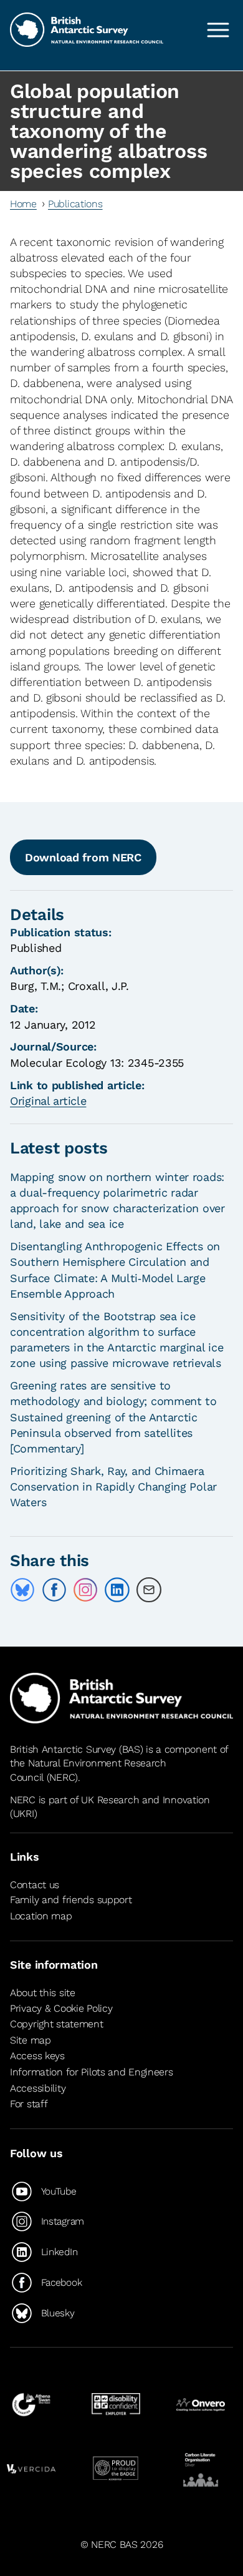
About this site (43, 1993)
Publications (75, 204)
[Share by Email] (149, 1590)
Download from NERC (83, 857)
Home (23, 204)
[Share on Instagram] (85, 1590)
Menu (218, 30)
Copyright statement (57, 2024)
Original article (48, 1101)
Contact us (35, 1885)
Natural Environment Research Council (88, 1770)
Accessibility (38, 2088)
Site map (31, 2040)
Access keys (37, 2056)
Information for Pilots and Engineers (92, 2072)
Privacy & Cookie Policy (61, 2008)
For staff (29, 2104)
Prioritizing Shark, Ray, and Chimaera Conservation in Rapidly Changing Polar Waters (113, 1486)
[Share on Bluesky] (22, 1590)
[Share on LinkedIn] (117, 1590)
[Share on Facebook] (54, 1590)
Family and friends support (71, 1900)
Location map (41, 1916)
